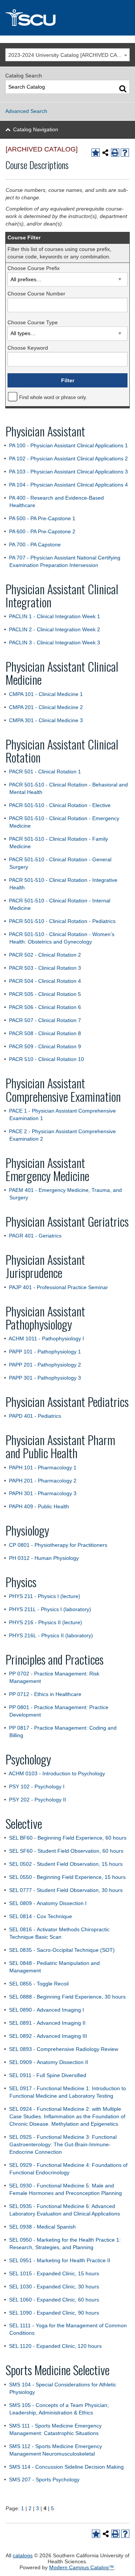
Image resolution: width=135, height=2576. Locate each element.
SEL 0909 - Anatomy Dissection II (49, 2062)
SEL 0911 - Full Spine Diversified (48, 2075)
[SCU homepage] (67, 18)
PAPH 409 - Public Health (39, 1506)
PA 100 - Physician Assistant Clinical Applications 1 (68, 445)
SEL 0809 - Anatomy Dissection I (48, 1903)
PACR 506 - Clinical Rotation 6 (45, 1007)
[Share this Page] (105, 153)
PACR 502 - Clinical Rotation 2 (45, 955)
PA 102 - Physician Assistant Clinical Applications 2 (68, 459)
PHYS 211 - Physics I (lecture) (45, 1596)
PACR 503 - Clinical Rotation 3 (45, 968)
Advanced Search (26, 111)
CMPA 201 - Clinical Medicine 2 (46, 707)
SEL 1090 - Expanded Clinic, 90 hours (54, 2313)
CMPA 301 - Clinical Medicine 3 (46, 720)
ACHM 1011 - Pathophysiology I (46, 1338)
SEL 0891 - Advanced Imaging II (47, 2023)
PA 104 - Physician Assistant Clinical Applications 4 (68, 485)
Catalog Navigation (36, 129)
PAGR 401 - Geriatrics (35, 1236)
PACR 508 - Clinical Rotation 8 (45, 1033)
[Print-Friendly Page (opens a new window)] (115, 153)
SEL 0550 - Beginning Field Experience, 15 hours (67, 1877)
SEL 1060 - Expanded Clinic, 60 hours (54, 2300)
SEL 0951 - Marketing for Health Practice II (60, 2260)
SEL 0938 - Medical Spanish (42, 2227)
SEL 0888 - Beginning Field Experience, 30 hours (67, 1997)
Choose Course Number (36, 294)
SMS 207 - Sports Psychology (44, 2480)
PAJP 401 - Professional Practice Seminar (58, 1287)
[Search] (123, 88)
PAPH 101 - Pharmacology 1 (43, 1468)
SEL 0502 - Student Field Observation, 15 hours (66, 1864)
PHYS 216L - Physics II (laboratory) (51, 1635)
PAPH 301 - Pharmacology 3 (43, 1493)
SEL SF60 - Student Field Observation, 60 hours (66, 1851)
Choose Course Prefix (34, 268)
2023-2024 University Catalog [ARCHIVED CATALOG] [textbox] (69, 55)
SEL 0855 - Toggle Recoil (39, 1984)
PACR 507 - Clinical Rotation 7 (45, 1020)
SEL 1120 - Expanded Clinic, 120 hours (55, 2346)
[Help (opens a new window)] (125, 153)
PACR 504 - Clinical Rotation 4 (45, 981)
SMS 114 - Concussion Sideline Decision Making (66, 2467)
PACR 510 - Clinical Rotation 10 (46, 1059)
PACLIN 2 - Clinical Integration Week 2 (55, 629)
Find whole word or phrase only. (53, 398)
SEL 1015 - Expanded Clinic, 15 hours (54, 2273)
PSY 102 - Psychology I (37, 1787)
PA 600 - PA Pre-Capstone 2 (42, 531)
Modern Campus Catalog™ (82, 2567)
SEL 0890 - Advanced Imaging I (46, 2010)
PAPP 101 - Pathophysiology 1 (45, 1352)
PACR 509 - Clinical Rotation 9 (45, 1046)
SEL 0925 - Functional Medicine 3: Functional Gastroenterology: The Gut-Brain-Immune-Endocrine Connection (63, 2144)
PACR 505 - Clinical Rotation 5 (45, 994)
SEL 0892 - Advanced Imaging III (48, 2036)
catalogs (23, 2555)
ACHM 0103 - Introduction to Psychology (57, 1773)
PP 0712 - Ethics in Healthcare (45, 1694)
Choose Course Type (33, 322)
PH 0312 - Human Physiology (44, 1558)
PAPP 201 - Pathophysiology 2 (45, 1365)
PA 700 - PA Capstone (35, 545)
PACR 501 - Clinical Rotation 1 (45, 772)
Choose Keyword (28, 348)
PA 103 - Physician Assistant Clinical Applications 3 (68, 472)
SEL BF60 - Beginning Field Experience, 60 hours (68, 1838)
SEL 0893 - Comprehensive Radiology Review (64, 2049)
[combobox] (67, 55)
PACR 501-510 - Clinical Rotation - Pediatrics (62, 921)
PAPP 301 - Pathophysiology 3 (45, 1378)
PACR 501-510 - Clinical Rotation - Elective (60, 805)
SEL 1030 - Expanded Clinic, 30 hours (54, 2287)
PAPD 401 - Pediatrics (35, 1416)
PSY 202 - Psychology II (37, 1800)
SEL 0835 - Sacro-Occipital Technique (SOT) (62, 1950)
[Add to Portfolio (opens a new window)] (96, 153)
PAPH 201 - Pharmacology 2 (43, 1481)
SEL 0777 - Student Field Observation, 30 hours (66, 1890)
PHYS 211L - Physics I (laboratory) (50, 1609)
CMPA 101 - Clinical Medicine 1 (46, 694)
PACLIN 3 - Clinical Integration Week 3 (55, 643)
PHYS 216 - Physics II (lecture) (46, 1622)
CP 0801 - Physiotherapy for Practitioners (59, 1545)
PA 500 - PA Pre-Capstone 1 (42, 518)
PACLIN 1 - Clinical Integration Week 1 (55, 616)
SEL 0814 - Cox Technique (40, 1916)
